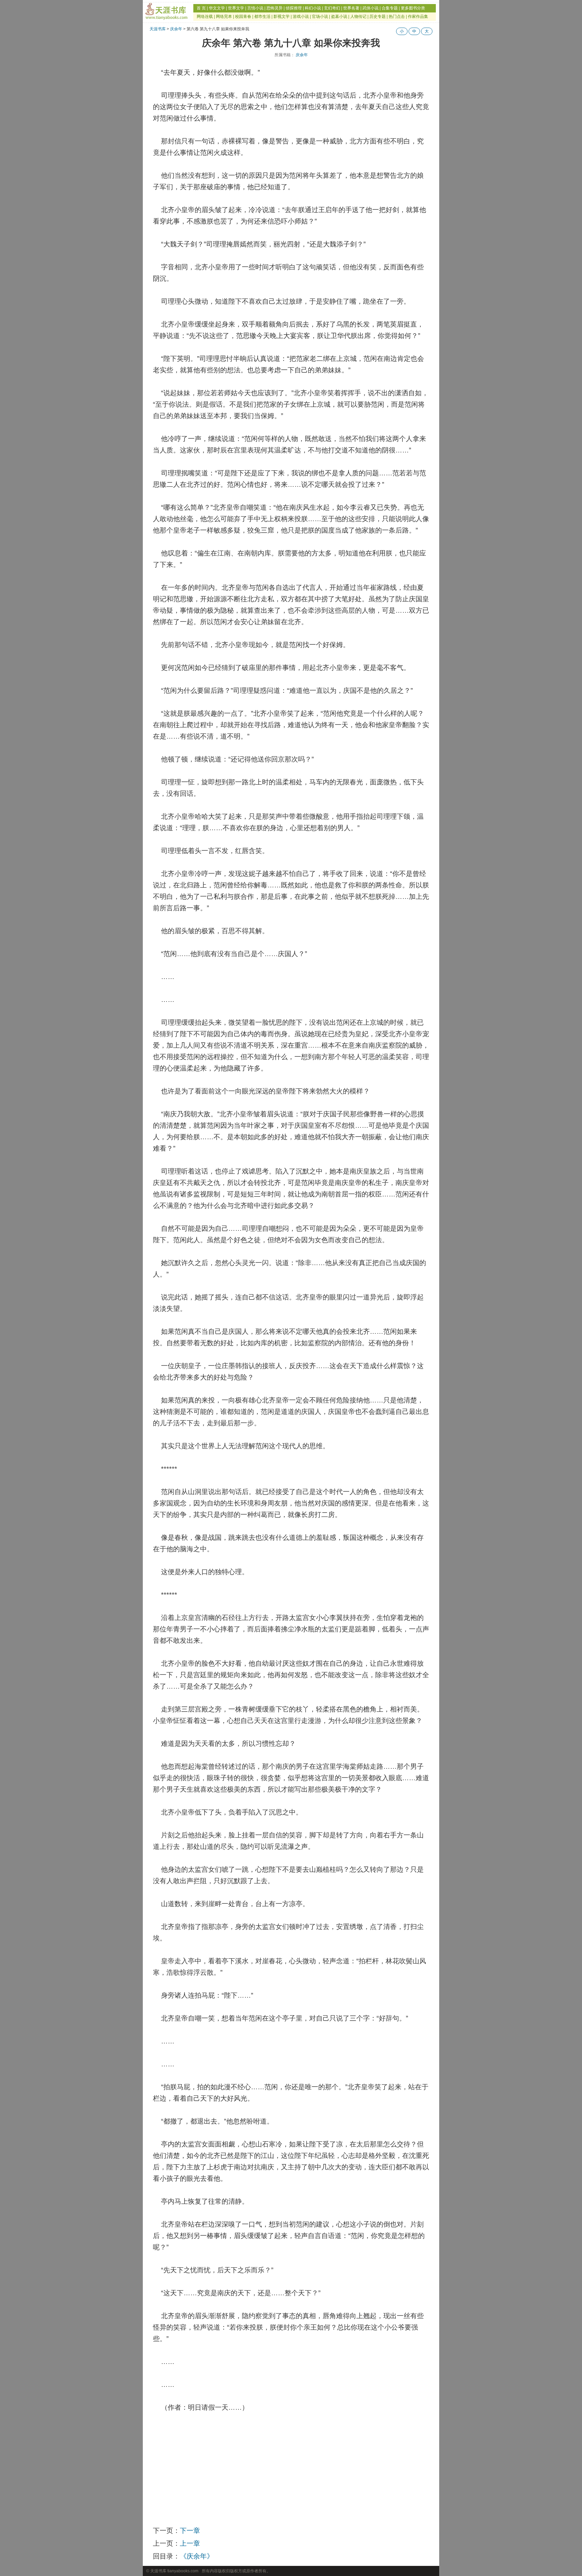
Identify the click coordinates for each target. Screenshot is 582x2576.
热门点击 (397, 16)
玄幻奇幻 (332, 8)
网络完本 (224, 16)
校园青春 (243, 16)
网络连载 (205, 16)
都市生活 (262, 16)
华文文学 (217, 8)
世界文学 (236, 8)
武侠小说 (370, 8)
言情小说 (255, 8)
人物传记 (358, 16)
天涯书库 (158, 29)
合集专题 (390, 8)
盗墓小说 (339, 16)
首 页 (201, 8)
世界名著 (351, 8)
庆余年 (176, 29)
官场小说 (320, 16)
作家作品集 (418, 16)
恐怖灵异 (274, 8)
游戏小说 (301, 16)
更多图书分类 (413, 8)
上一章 (190, 2543)
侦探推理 (294, 8)
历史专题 (378, 16)
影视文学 (282, 16)
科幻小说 (313, 8)
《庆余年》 (197, 2556)
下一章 (190, 2531)
